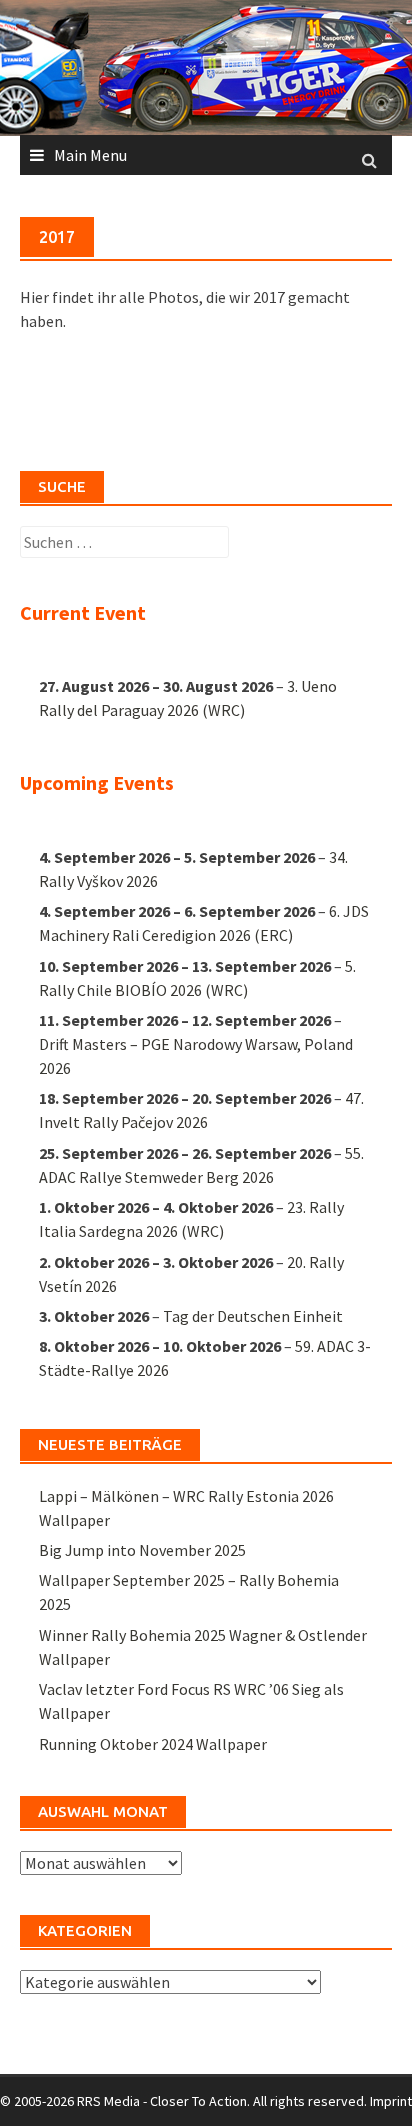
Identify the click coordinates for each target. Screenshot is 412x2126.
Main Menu (90, 155)
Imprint (391, 2101)
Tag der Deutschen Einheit (253, 1316)
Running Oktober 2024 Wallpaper (153, 1744)
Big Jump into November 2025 (142, 1550)
